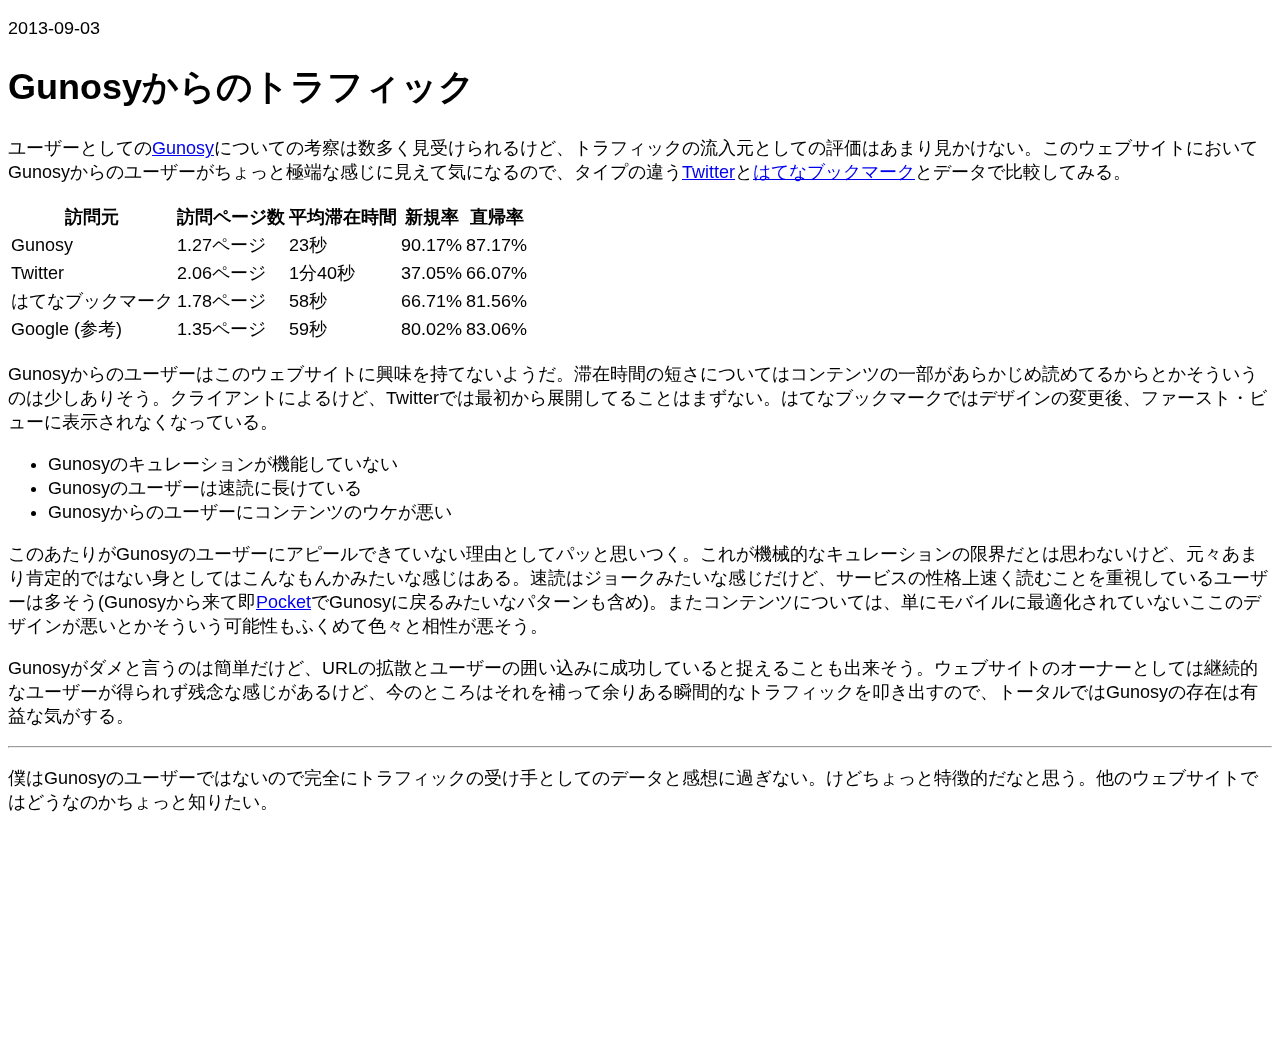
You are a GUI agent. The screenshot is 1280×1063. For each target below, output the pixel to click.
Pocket (283, 602)
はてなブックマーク (834, 172)
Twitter (708, 172)
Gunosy (183, 148)
